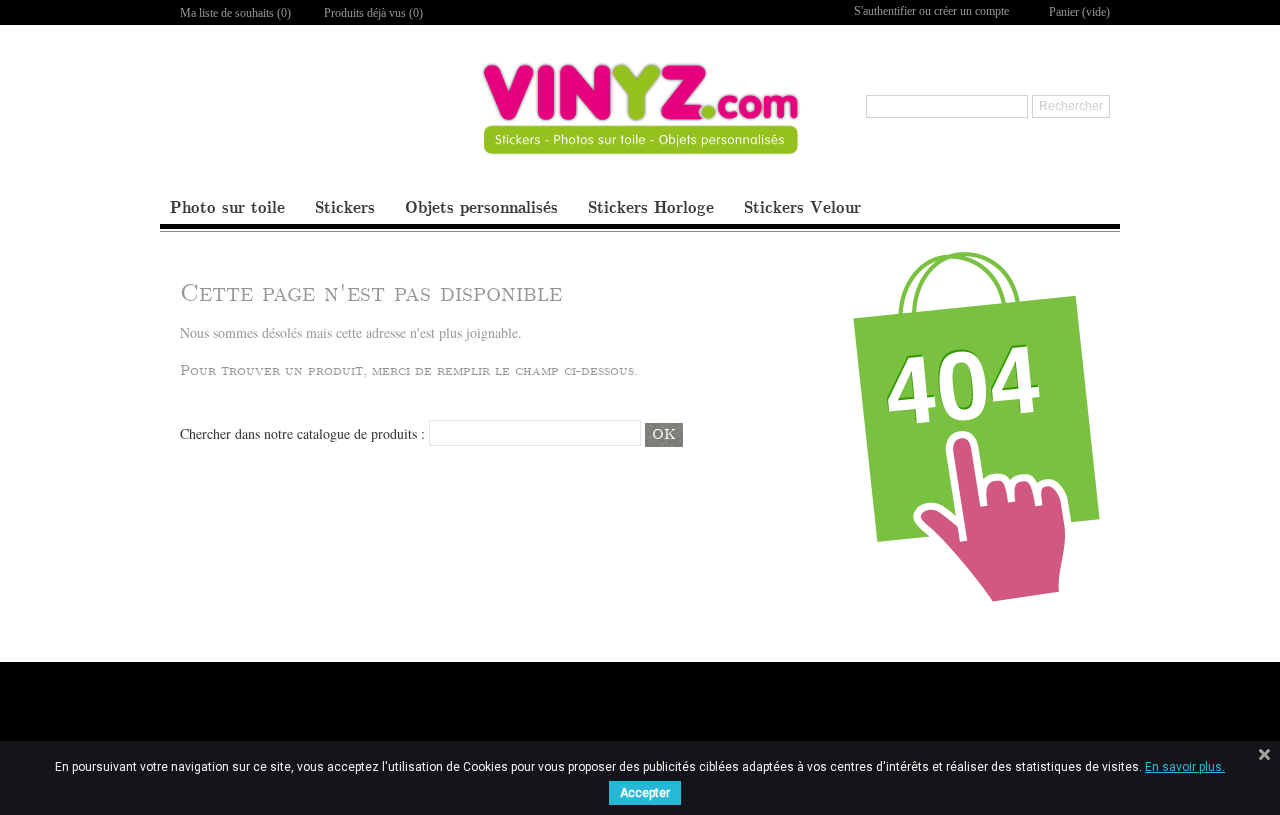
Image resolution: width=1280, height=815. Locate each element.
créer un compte (971, 11)
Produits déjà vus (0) (373, 13)
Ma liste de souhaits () (235, 13)
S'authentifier (885, 11)
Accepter (645, 793)
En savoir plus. (1185, 767)
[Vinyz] (640, 126)
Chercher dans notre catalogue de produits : (302, 433)
